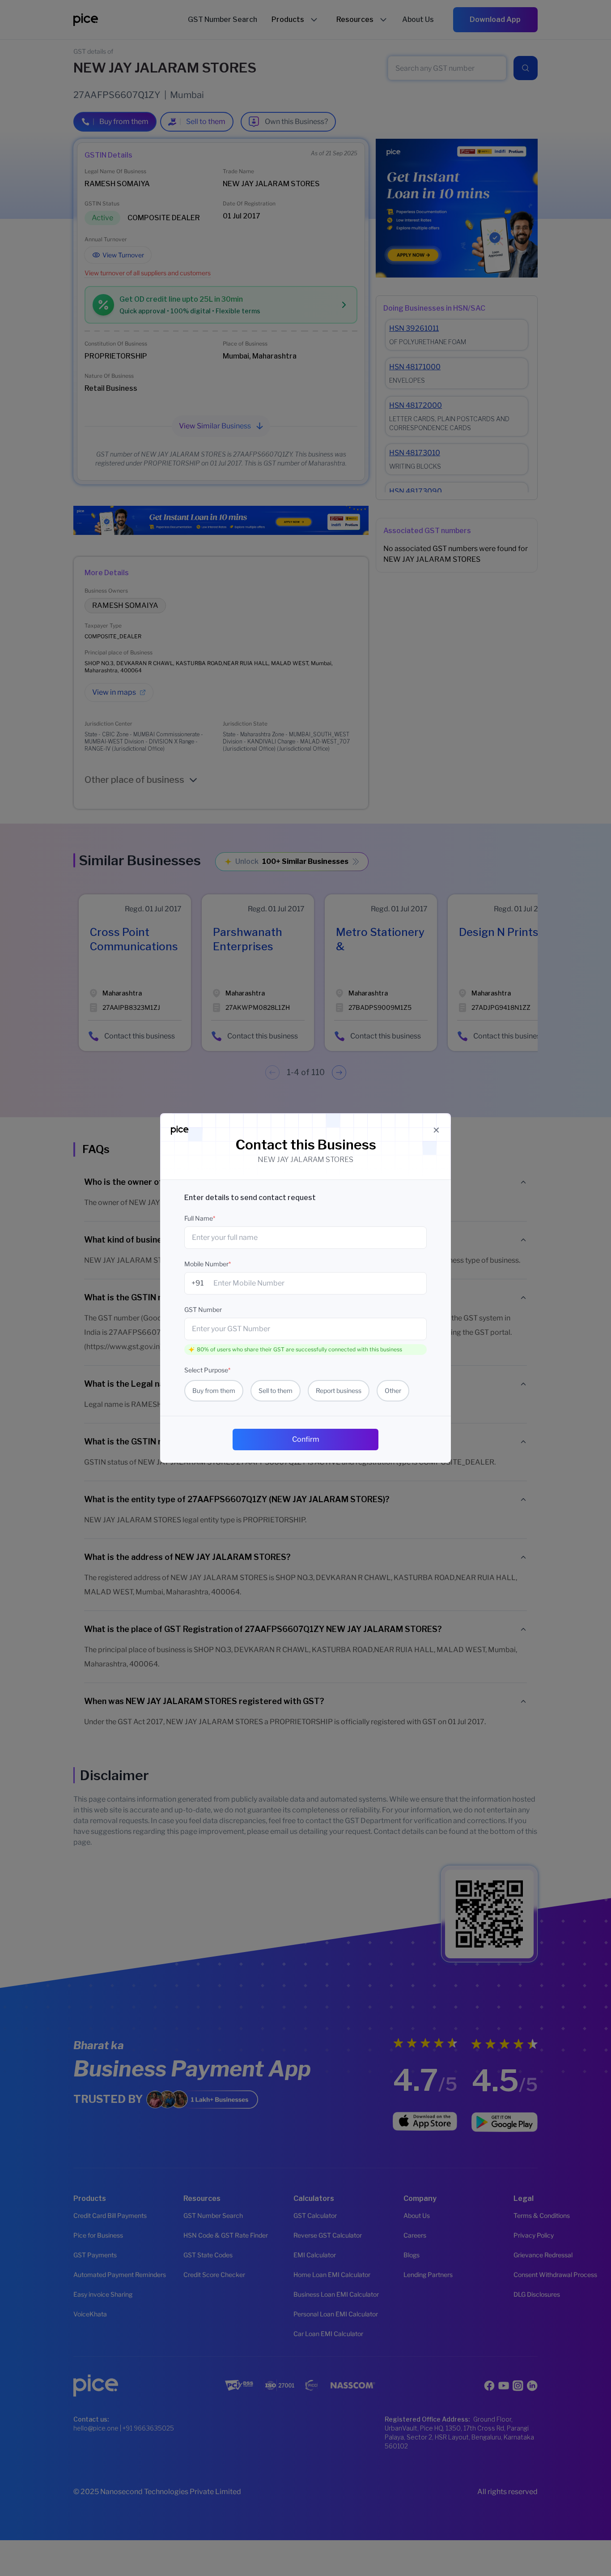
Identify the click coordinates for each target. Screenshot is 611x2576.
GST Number (203, 1309)
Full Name (200, 1218)
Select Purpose (207, 1370)
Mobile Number (208, 1264)
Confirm (306, 1439)
